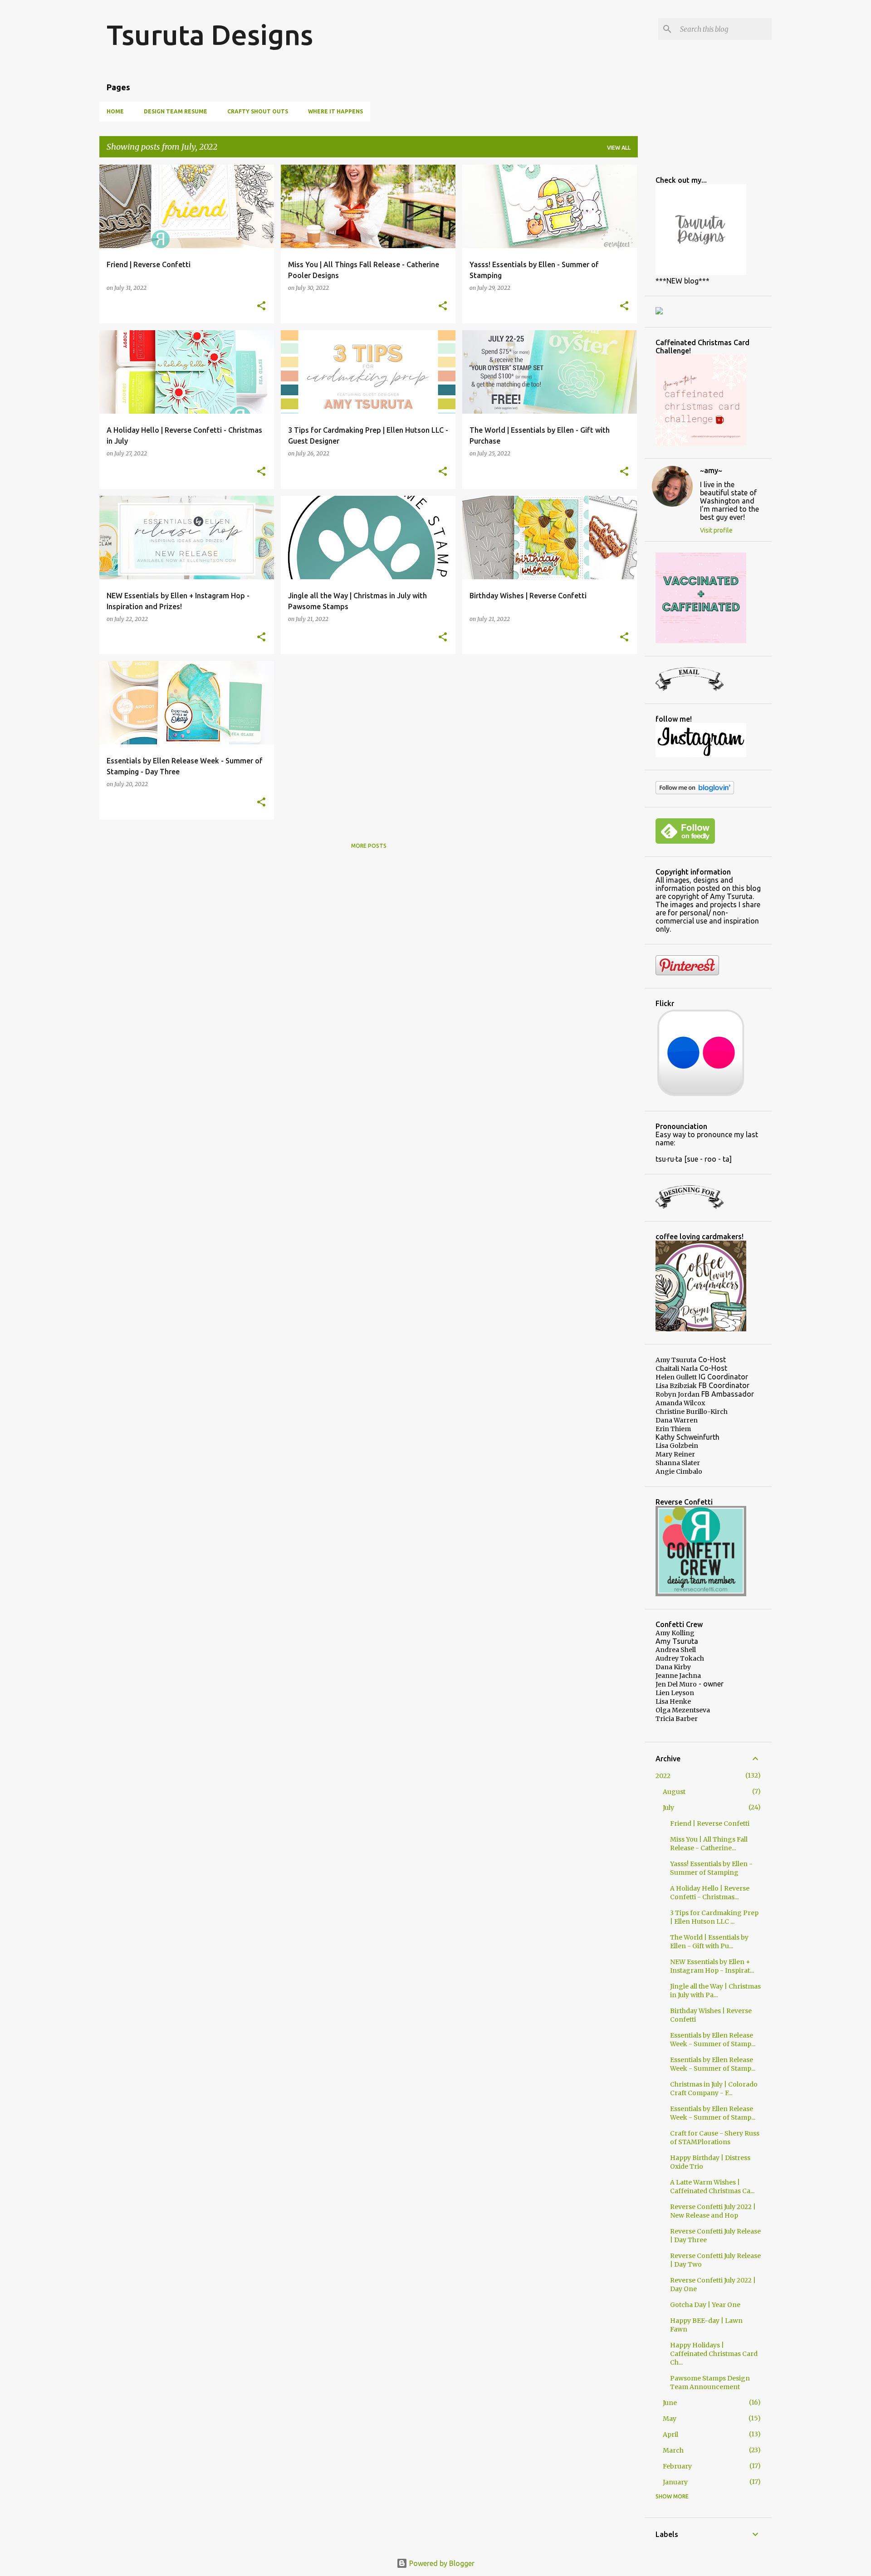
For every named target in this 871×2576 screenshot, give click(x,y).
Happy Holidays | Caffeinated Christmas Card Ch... (714, 2354)
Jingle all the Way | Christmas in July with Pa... (715, 1991)
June (670, 2403)
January (675, 2482)
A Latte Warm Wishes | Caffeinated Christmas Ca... (712, 2187)
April (670, 2434)
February (677, 2466)
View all (619, 148)
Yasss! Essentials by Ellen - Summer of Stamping (711, 1868)
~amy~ (711, 470)
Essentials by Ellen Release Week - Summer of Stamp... (713, 2040)
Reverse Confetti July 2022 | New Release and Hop (713, 2211)
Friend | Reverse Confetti (710, 1823)
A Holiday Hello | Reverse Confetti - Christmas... (710, 1893)
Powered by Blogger (441, 2563)
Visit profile (716, 530)
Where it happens (335, 111)
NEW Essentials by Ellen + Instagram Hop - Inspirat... (712, 1966)
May (670, 2419)
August (674, 1792)
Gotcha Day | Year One (705, 2305)
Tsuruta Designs (210, 34)
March (673, 2450)
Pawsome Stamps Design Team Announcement (710, 2383)
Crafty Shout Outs (258, 111)
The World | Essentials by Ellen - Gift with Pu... (709, 1942)
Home (115, 111)
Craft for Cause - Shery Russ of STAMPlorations (715, 2138)
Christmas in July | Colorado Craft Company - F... (714, 2089)
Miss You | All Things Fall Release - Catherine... (709, 1844)
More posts (369, 846)
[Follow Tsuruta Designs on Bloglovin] (695, 792)
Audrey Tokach (680, 1658)
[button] (261, 306)
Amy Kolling (675, 1633)
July (668, 1808)
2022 (663, 1776)
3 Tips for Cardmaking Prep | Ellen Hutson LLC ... (714, 1917)
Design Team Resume (176, 111)
